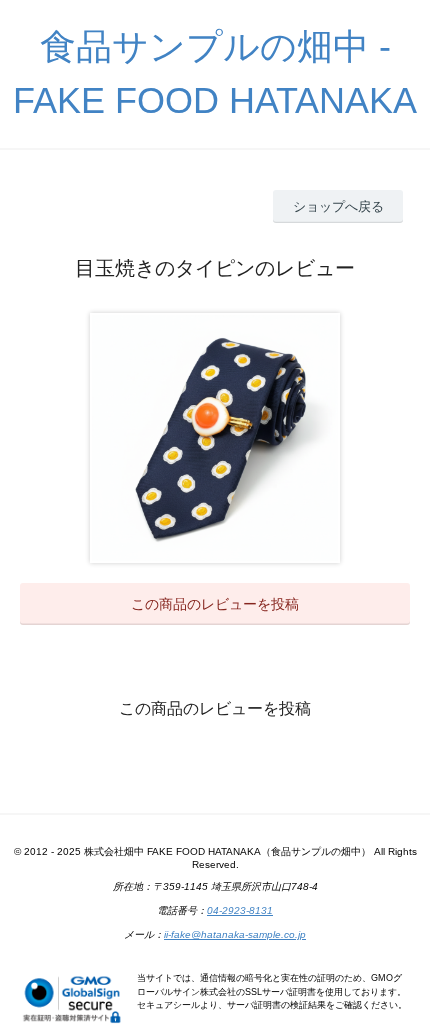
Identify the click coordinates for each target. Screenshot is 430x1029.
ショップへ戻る (338, 206)
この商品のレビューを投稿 (215, 604)
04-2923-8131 (240, 910)
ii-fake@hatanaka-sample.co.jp (235, 934)
